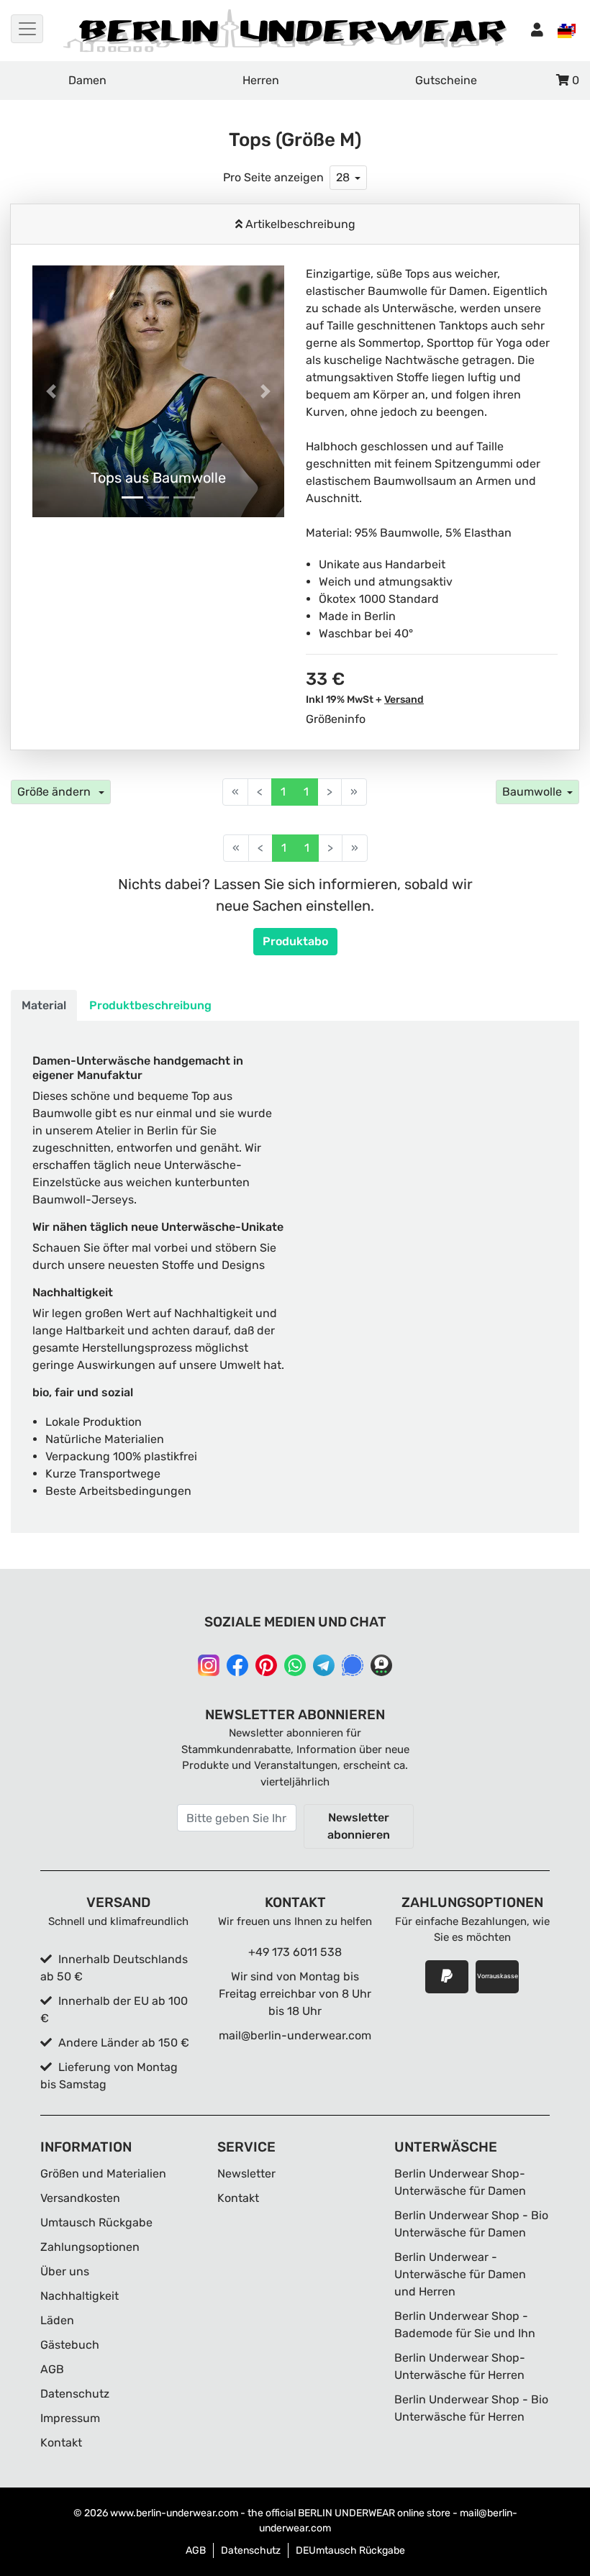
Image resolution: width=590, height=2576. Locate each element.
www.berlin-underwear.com (174, 2513)
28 (343, 177)
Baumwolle (532, 792)
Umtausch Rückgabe (96, 2222)
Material (44, 1005)
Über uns (65, 2271)
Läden (57, 2320)
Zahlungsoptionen (90, 2247)
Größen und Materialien (103, 2174)
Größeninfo (336, 719)
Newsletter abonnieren (359, 1826)
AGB (52, 2369)
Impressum (70, 2418)
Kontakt (61, 2443)
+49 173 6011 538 (295, 1952)
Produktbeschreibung (150, 1005)
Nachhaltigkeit (80, 2296)
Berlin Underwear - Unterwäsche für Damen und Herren (460, 2274)
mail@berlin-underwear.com (295, 2035)
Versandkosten (80, 2198)
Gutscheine (446, 80)
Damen (87, 80)
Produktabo (295, 941)
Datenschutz (75, 2394)
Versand (404, 700)
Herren (261, 80)
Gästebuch (70, 2345)
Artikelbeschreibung (299, 224)
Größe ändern (55, 792)
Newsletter (246, 2174)
